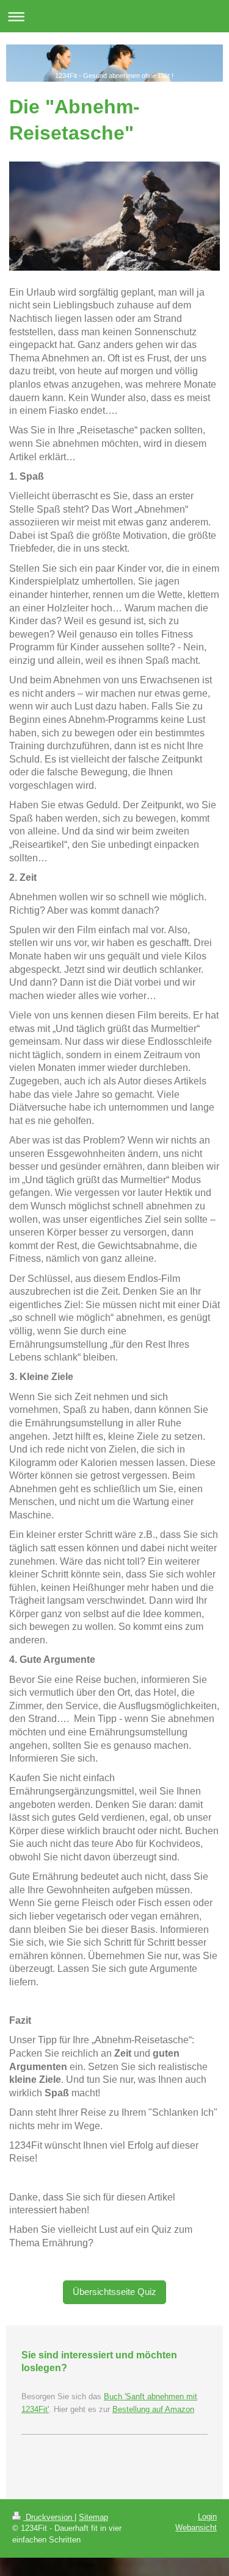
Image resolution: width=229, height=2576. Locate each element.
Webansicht (196, 2528)
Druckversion (49, 2517)
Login (207, 2517)
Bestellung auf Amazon (153, 2409)
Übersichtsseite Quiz (114, 2292)
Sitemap (93, 2517)
